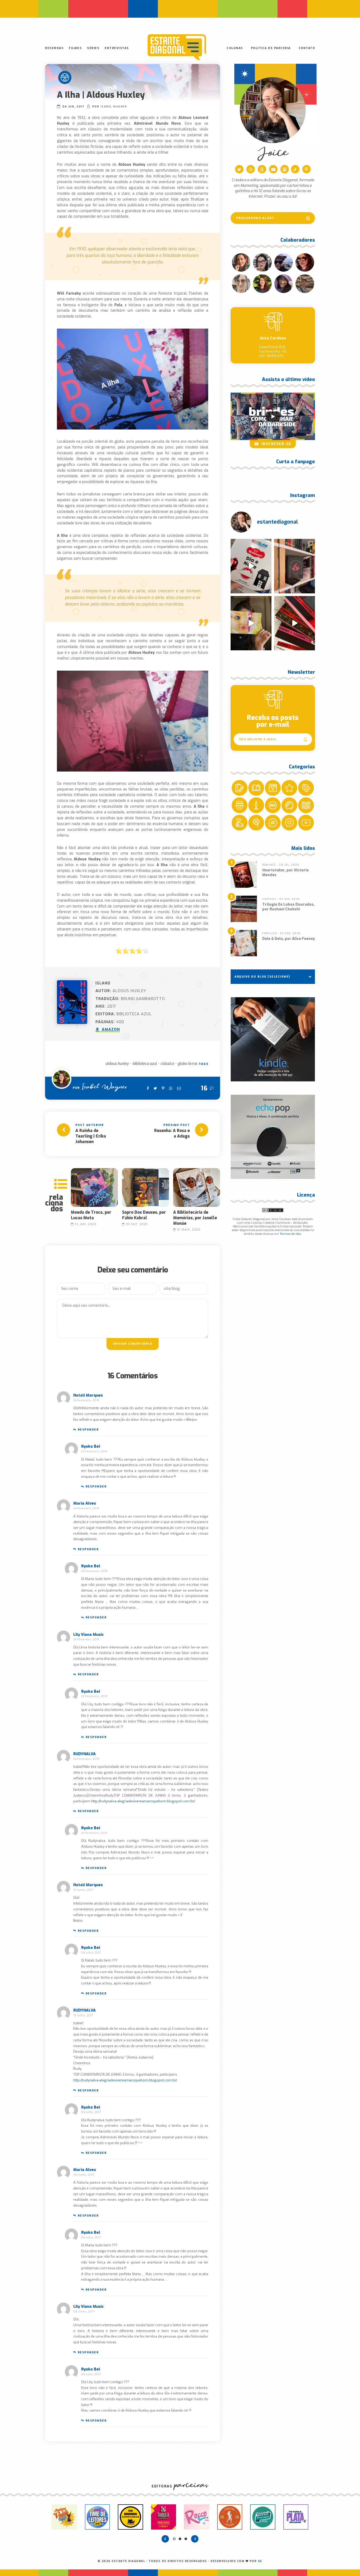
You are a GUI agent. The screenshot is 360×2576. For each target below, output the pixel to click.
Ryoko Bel (91, 1446)
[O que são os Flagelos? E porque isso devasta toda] (295, 566)
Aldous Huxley (117, 1064)
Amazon (110, 1030)
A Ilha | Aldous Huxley (101, 95)
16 (204, 1088)
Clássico (167, 1064)
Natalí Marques (88, 1395)
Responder (88, 1430)
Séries (93, 48)
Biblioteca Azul (145, 1064)
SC (260, 2561)
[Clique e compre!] (273, 1039)
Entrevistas (117, 48)
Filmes (75, 48)
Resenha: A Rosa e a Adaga (172, 1133)
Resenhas (54, 48)
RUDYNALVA (84, 1754)
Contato (307, 48)
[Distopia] (65, 77)
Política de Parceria (271, 48)
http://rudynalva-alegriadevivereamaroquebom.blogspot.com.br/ (143, 1801)
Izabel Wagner (114, 107)
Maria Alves (85, 1503)
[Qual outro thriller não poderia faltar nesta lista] (295, 623)
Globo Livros (188, 1064)
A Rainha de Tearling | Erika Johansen (91, 1136)
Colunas (235, 48)
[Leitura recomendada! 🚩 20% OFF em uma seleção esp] (251, 623)
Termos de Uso (290, 1234)
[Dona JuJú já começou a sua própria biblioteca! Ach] (251, 566)
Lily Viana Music (89, 1635)
